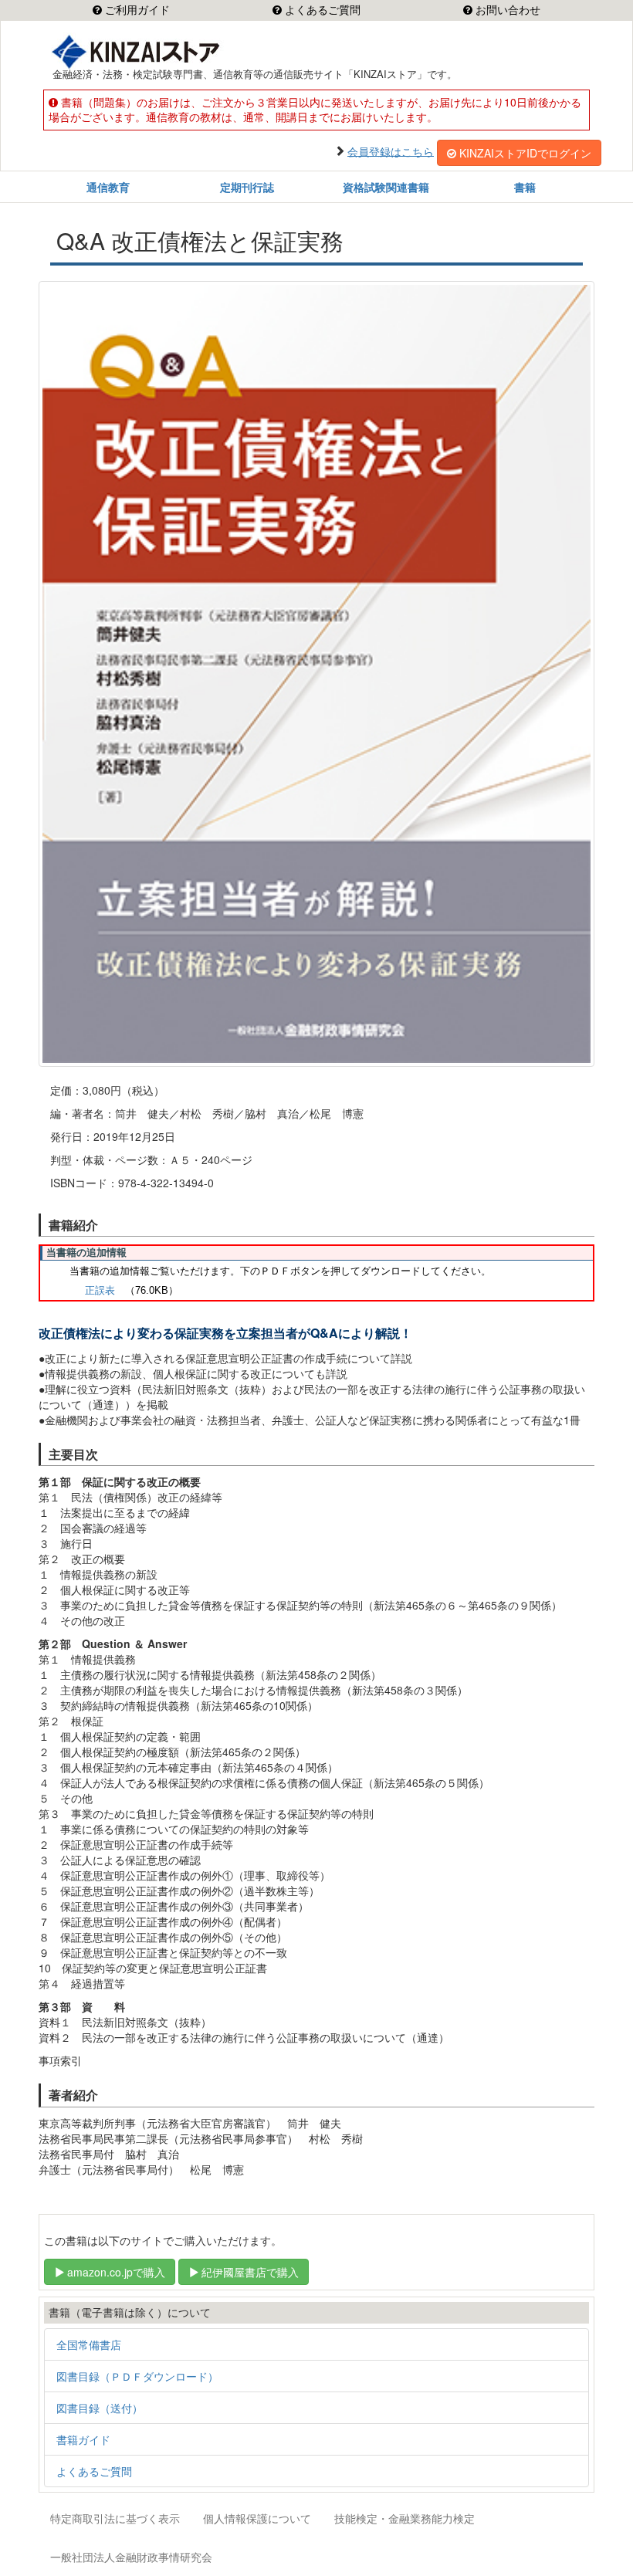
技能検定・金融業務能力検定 (405, 2518)
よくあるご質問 (321, 10)
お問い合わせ (506, 10)
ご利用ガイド (136, 10)
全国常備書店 (89, 2344)
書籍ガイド (83, 2439)
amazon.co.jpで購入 (116, 2272)
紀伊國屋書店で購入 (250, 2272)
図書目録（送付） (100, 2408)
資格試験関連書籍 (386, 187)
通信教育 (108, 187)
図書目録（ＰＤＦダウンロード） (137, 2376)
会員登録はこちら (391, 151)
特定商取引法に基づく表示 (115, 2518)
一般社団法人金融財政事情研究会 (131, 2557)
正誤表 (100, 1290)
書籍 (525, 187)
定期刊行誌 (247, 187)
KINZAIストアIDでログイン (525, 153)
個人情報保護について (257, 2518)
